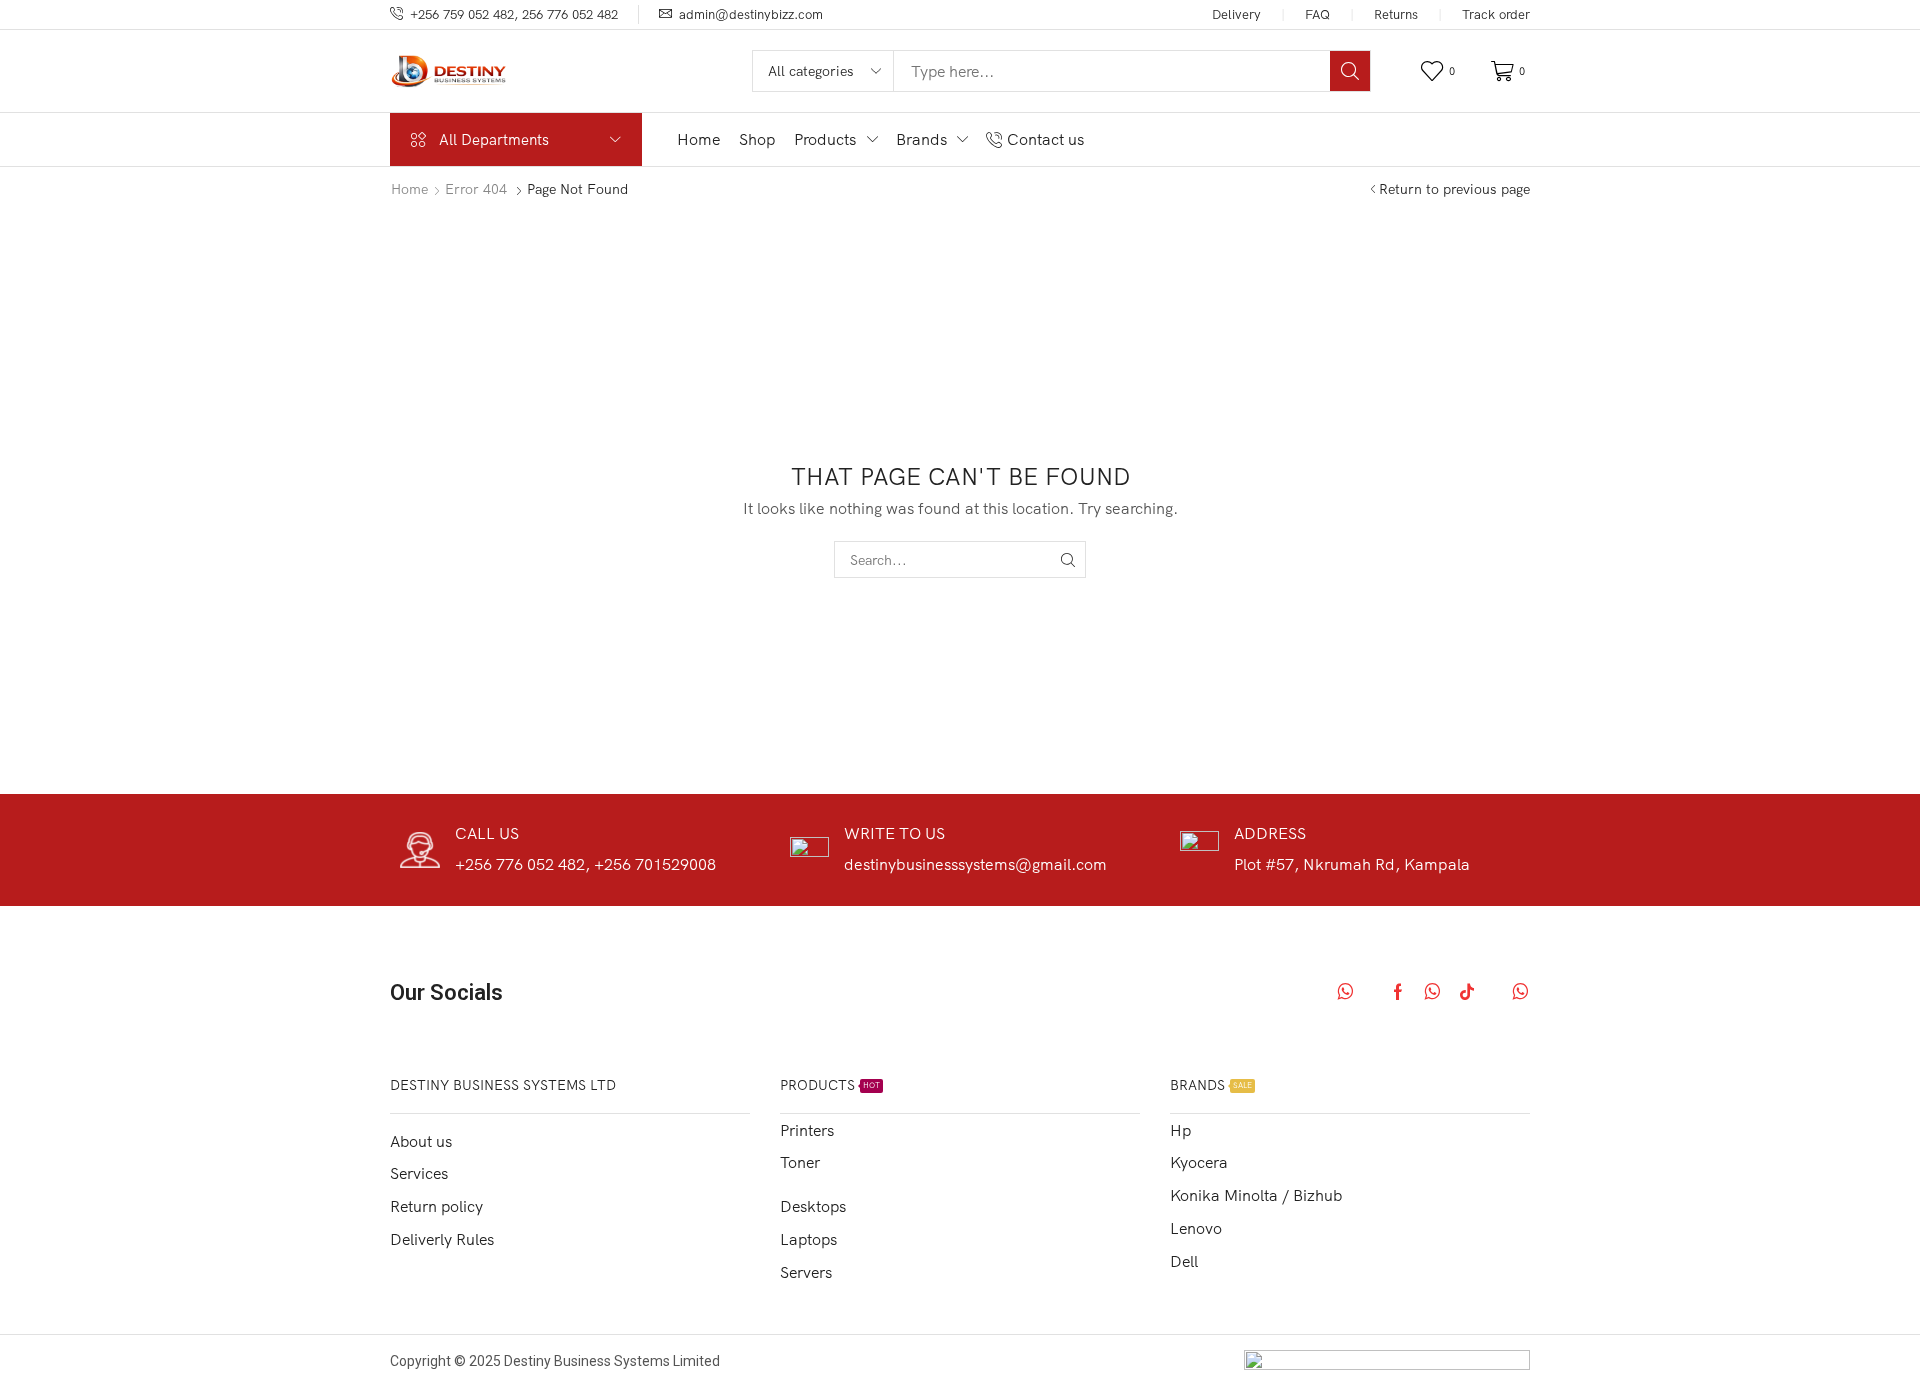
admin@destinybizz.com (751, 14)
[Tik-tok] (1467, 992)
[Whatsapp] (1345, 992)
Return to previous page (1454, 189)
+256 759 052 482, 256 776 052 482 (514, 14)
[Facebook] (1398, 992)
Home (409, 189)
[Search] (1350, 71)
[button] (1441, 71)
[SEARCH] (1067, 559)
